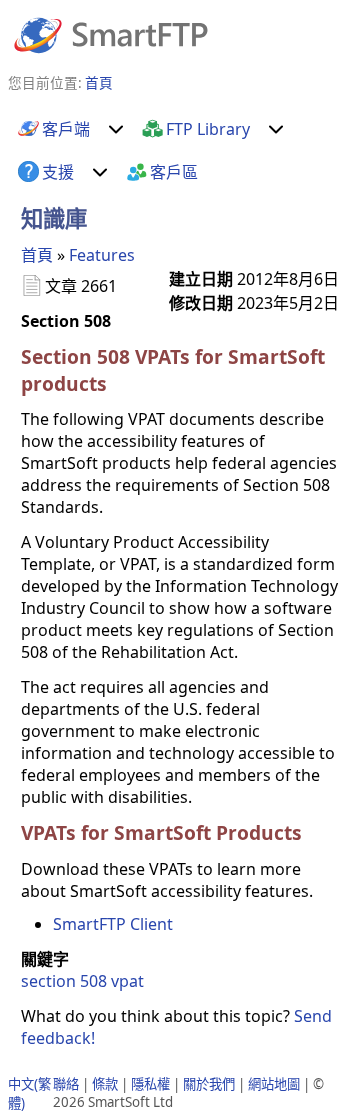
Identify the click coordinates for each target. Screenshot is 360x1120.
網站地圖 (274, 1084)
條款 (105, 1084)
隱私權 (150, 1084)
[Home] (111, 34)
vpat (127, 981)
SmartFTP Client (113, 924)
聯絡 (66, 1084)
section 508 (64, 981)
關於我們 (209, 1084)
